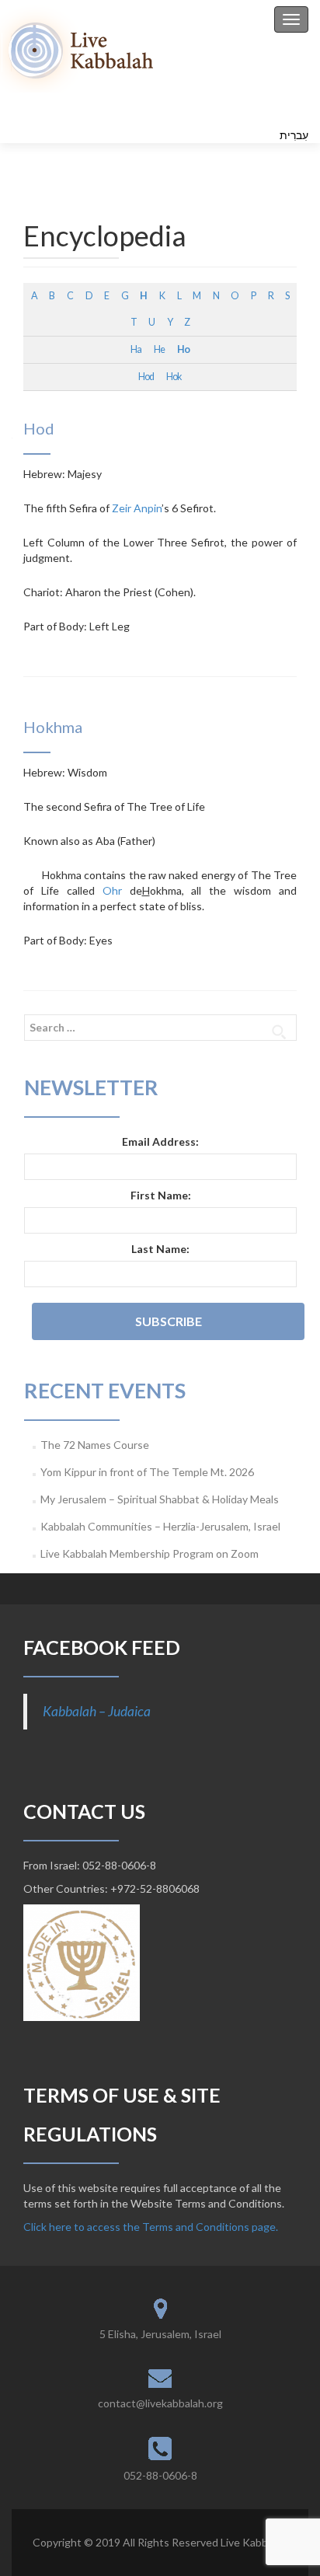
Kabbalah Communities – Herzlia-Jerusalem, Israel (160, 1526)
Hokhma (53, 727)
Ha (136, 349)
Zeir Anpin (137, 508)
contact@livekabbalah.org (160, 2403)
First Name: (161, 1195)
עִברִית (294, 135)
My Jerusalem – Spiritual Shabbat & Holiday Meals (160, 1499)
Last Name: (160, 1249)
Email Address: (160, 1141)
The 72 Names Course (95, 1445)
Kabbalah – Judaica (97, 1711)
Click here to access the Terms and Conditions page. (151, 2227)
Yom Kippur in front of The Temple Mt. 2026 (147, 1472)
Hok (174, 377)
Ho (183, 349)
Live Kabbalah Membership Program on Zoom (150, 1553)
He (159, 349)
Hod (146, 377)
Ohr (112, 890)
